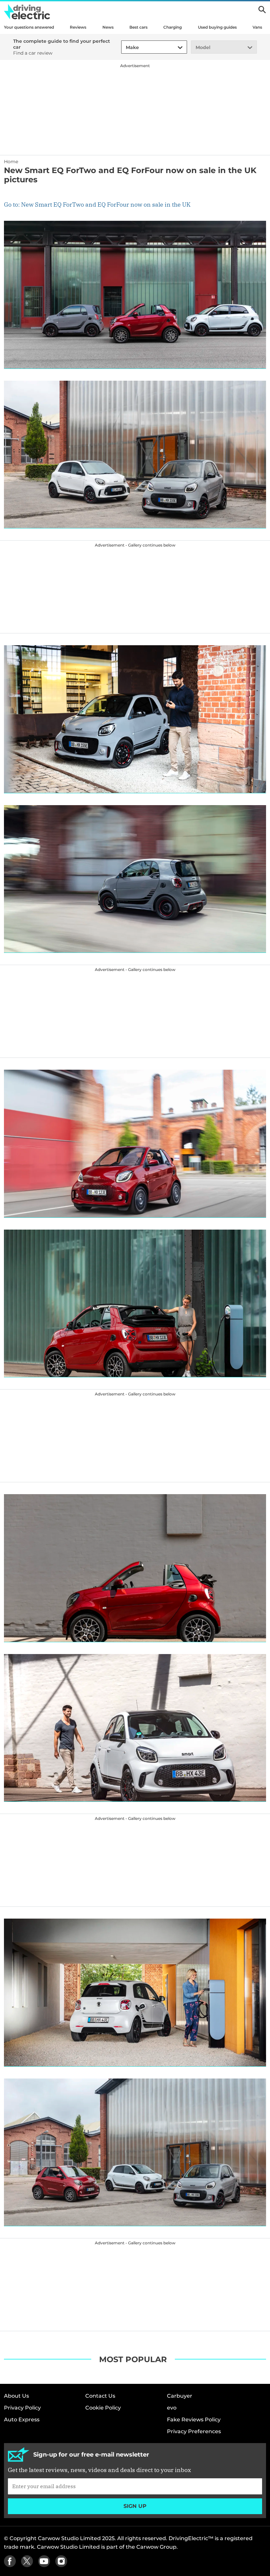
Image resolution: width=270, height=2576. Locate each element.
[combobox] (125, 48)
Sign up (135, 2506)
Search (262, 10)
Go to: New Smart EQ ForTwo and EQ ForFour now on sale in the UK (97, 204)
